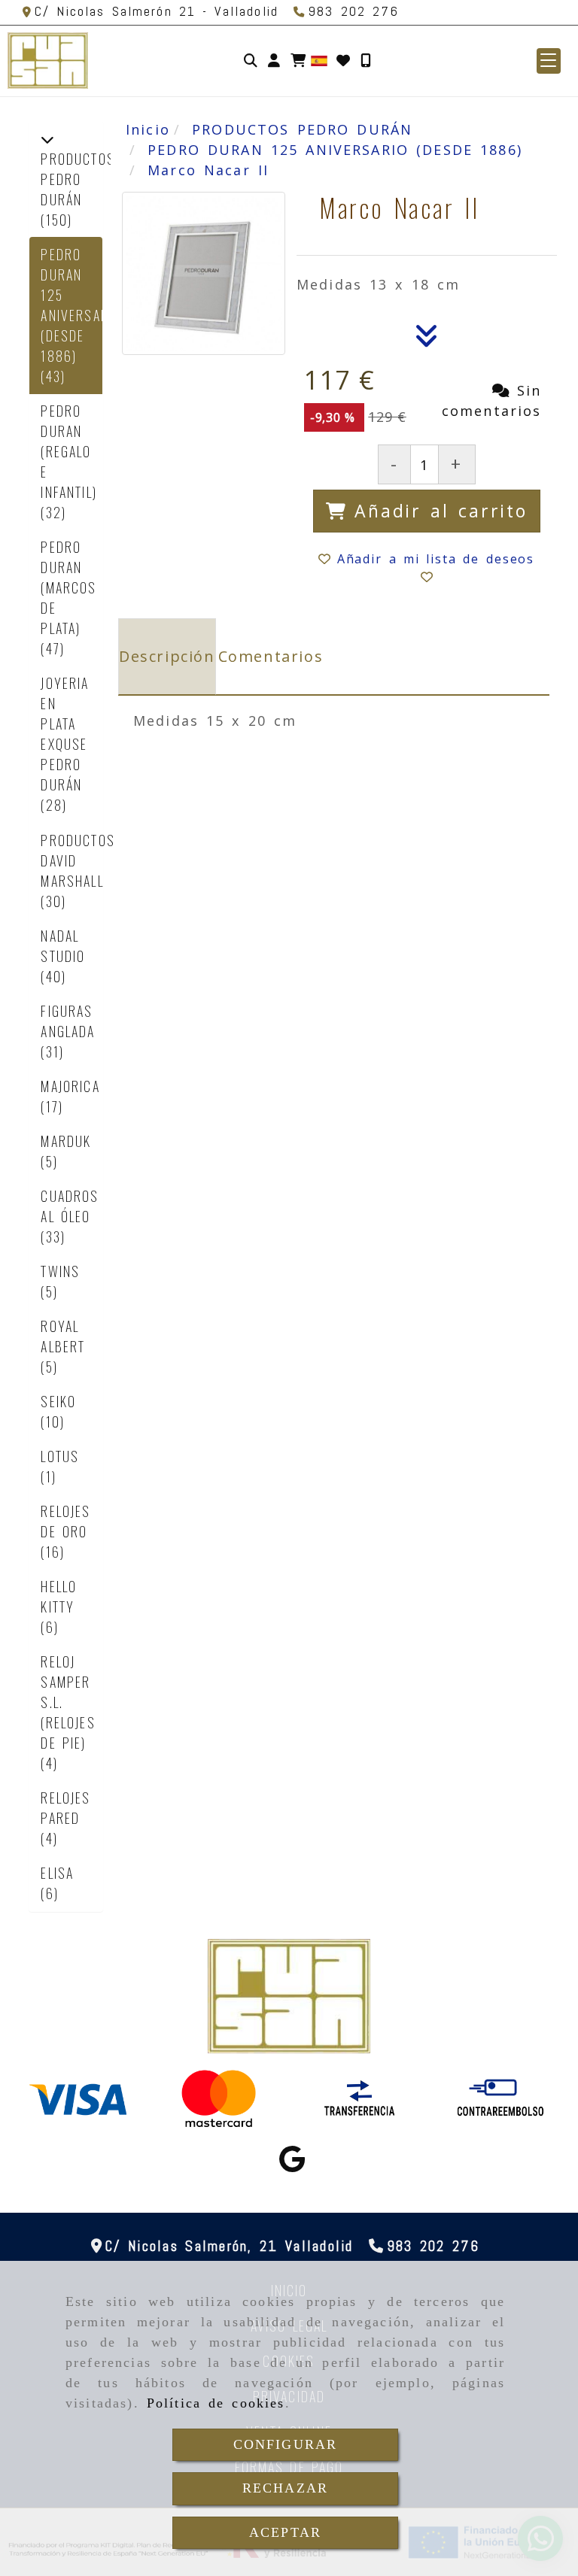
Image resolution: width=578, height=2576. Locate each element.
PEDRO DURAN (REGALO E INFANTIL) (68, 451)
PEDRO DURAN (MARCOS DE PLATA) (68, 587)
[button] (274, 61)
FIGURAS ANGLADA (68, 1021)
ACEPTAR (285, 2532)
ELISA (57, 1873)
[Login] (343, 61)
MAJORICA (70, 1086)
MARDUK (66, 1141)
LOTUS (60, 1456)
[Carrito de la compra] (298, 61)
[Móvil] (366, 61)
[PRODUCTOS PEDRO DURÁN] (47, 138)
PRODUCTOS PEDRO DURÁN (78, 179)
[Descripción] (427, 340)
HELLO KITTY (59, 1596)
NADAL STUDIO (63, 946)
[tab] (167, 657)
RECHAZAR (285, 2488)
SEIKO (58, 1401)
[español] (319, 59)
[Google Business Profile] (292, 2164)
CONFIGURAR (286, 2444)
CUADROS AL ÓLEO (70, 1206)
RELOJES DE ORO (65, 1521)
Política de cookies (216, 2403)
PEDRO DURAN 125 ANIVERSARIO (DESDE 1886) (81, 305)
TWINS (60, 1271)
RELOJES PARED (65, 1808)
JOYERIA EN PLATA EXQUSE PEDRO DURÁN (65, 734)
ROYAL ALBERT (63, 1336)
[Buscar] (251, 61)
